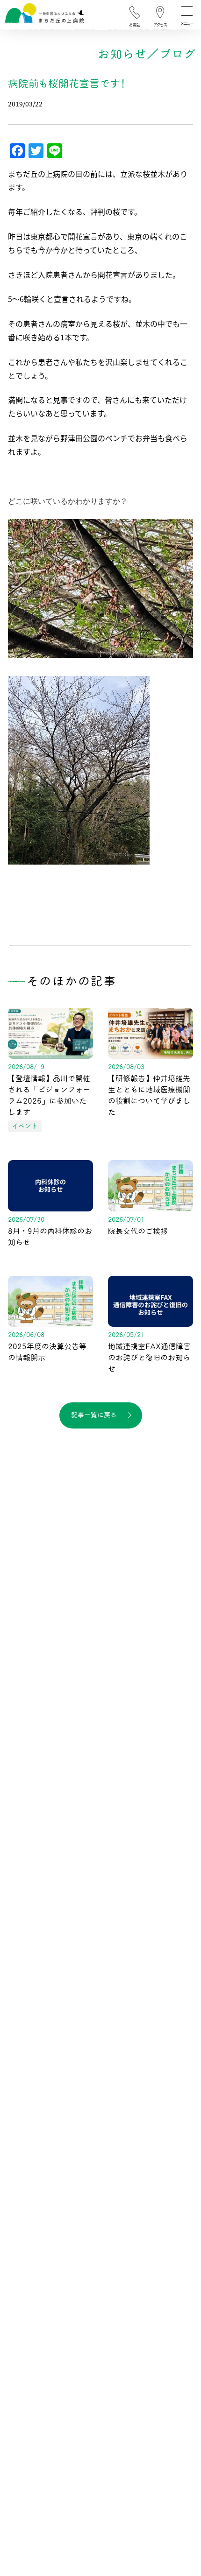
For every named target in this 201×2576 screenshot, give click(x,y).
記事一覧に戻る (94, 1415)
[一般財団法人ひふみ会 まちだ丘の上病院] (45, 16)
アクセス (160, 25)
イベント (25, 1126)
